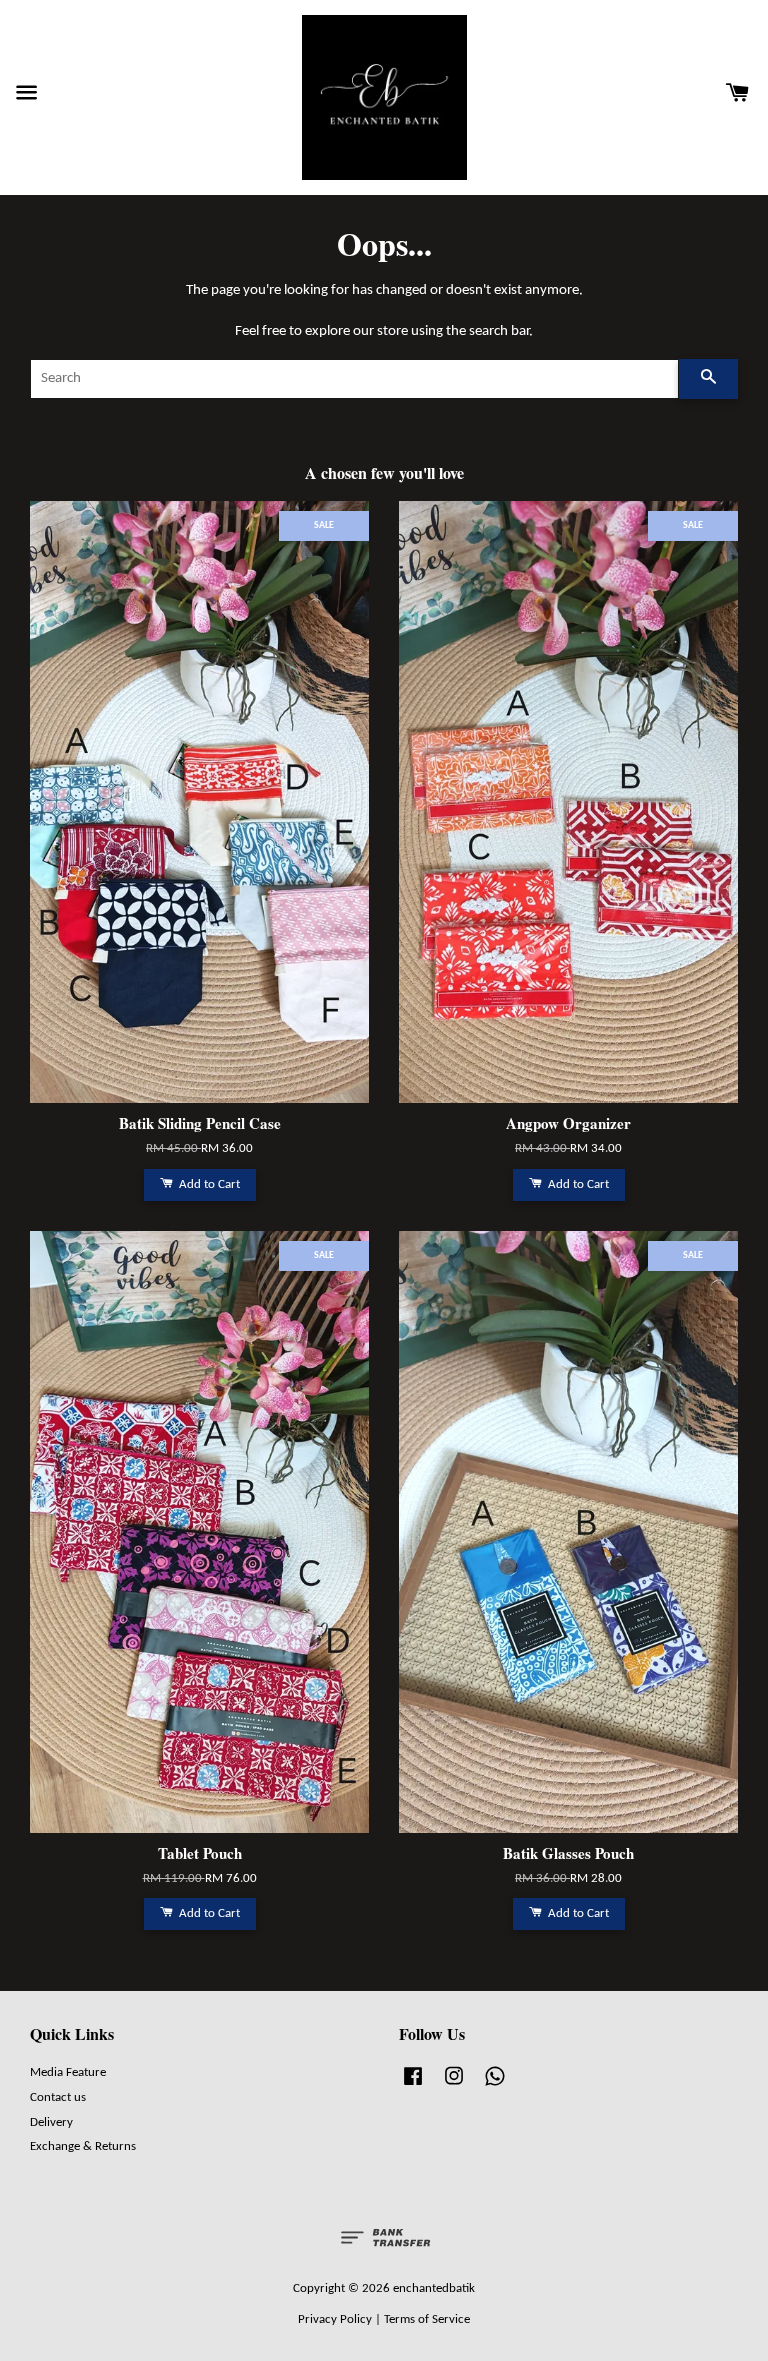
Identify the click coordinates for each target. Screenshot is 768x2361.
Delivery (51, 2122)
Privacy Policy (335, 2319)
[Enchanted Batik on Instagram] (454, 2086)
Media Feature (68, 2072)
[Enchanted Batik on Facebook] (413, 2086)
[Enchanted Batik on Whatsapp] (495, 2086)
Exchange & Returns (83, 2146)
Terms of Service (427, 2319)
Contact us (58, 2097)
